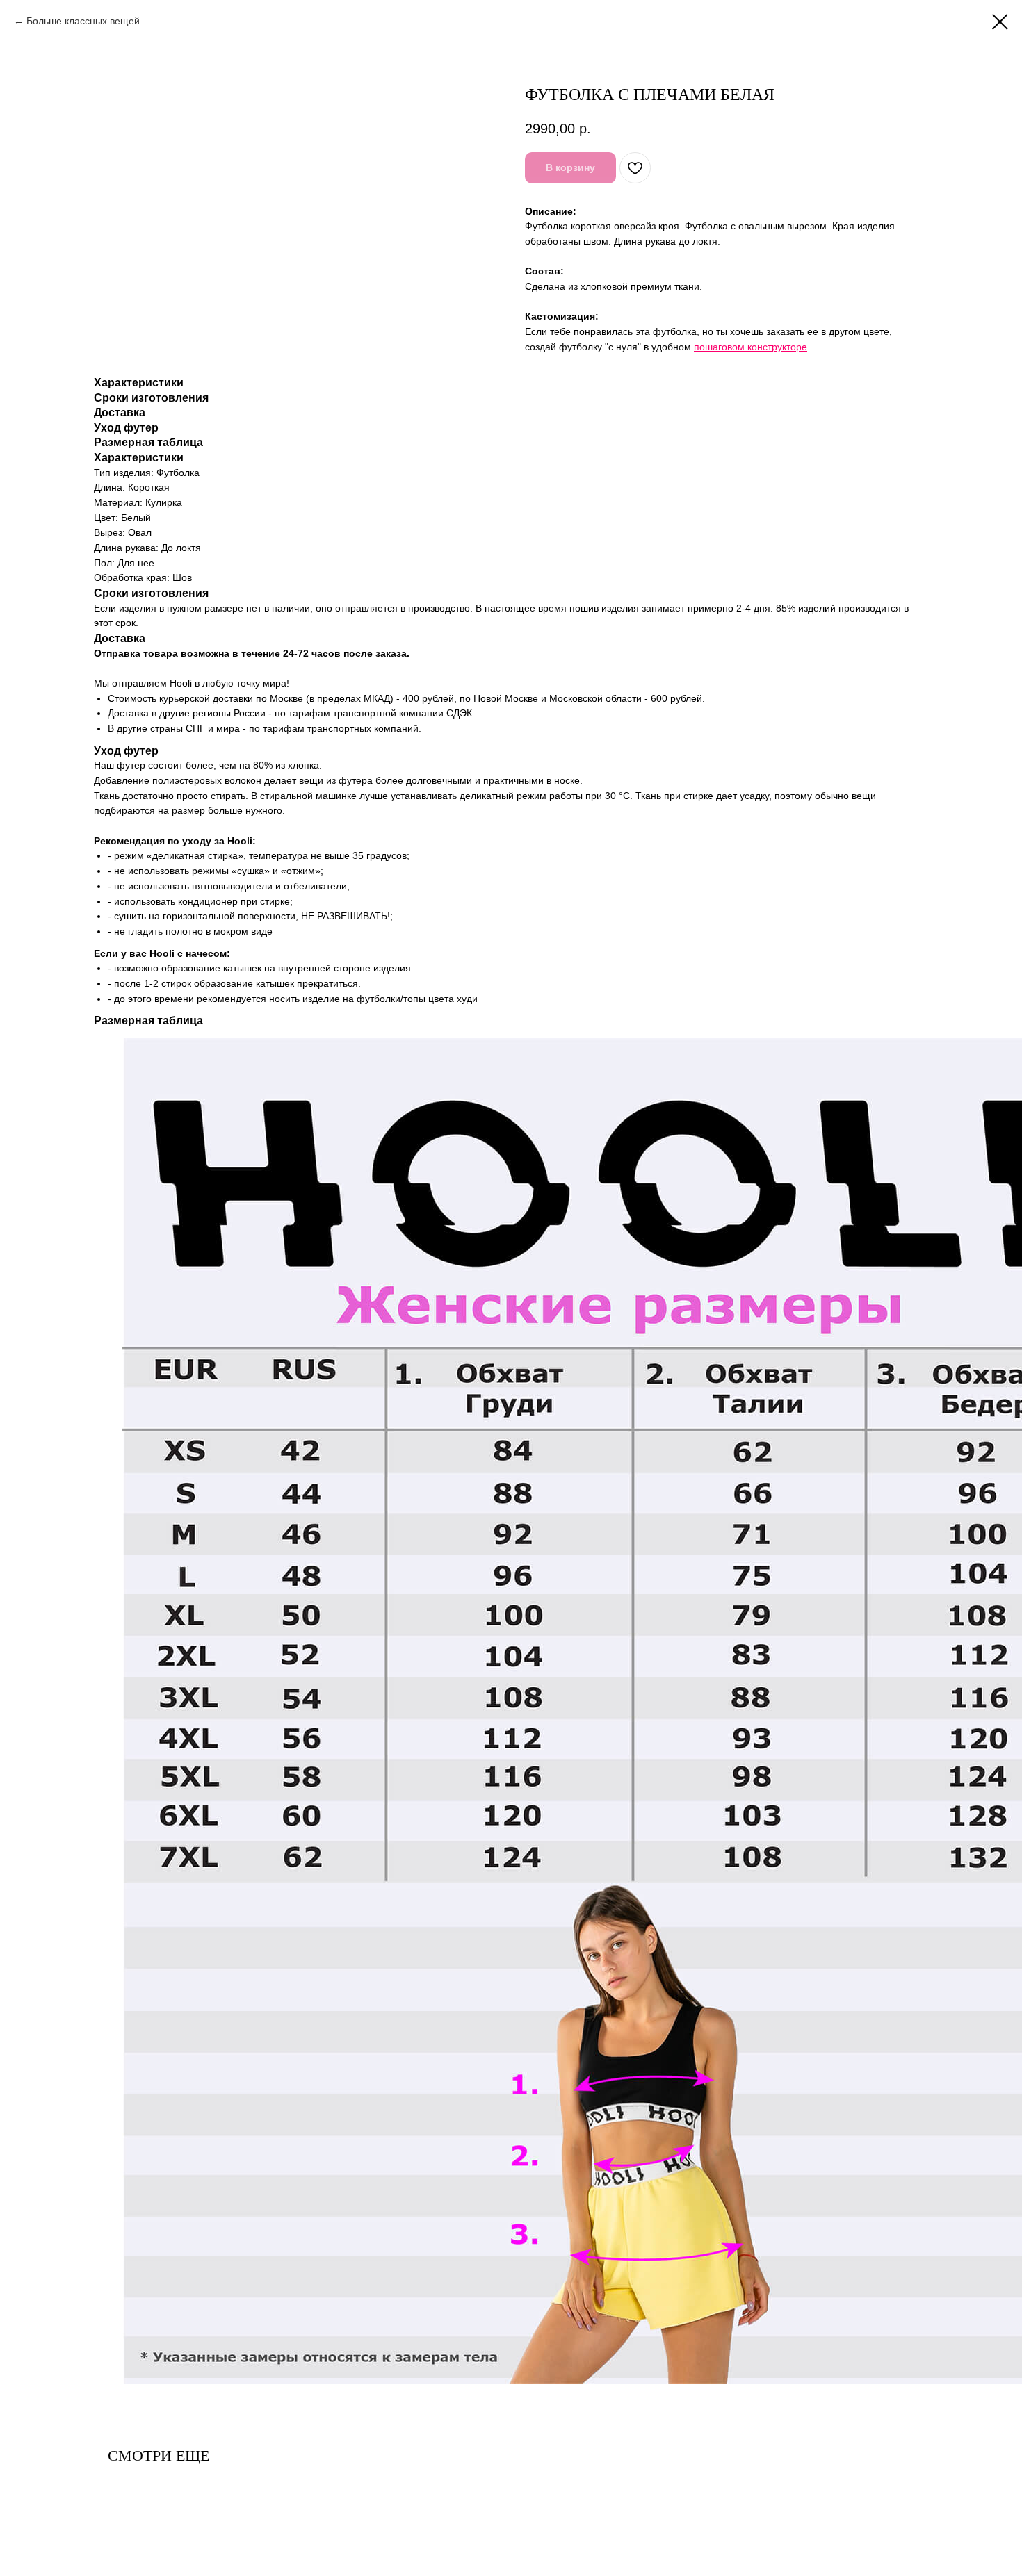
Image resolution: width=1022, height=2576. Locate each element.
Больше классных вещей (83, 21)
